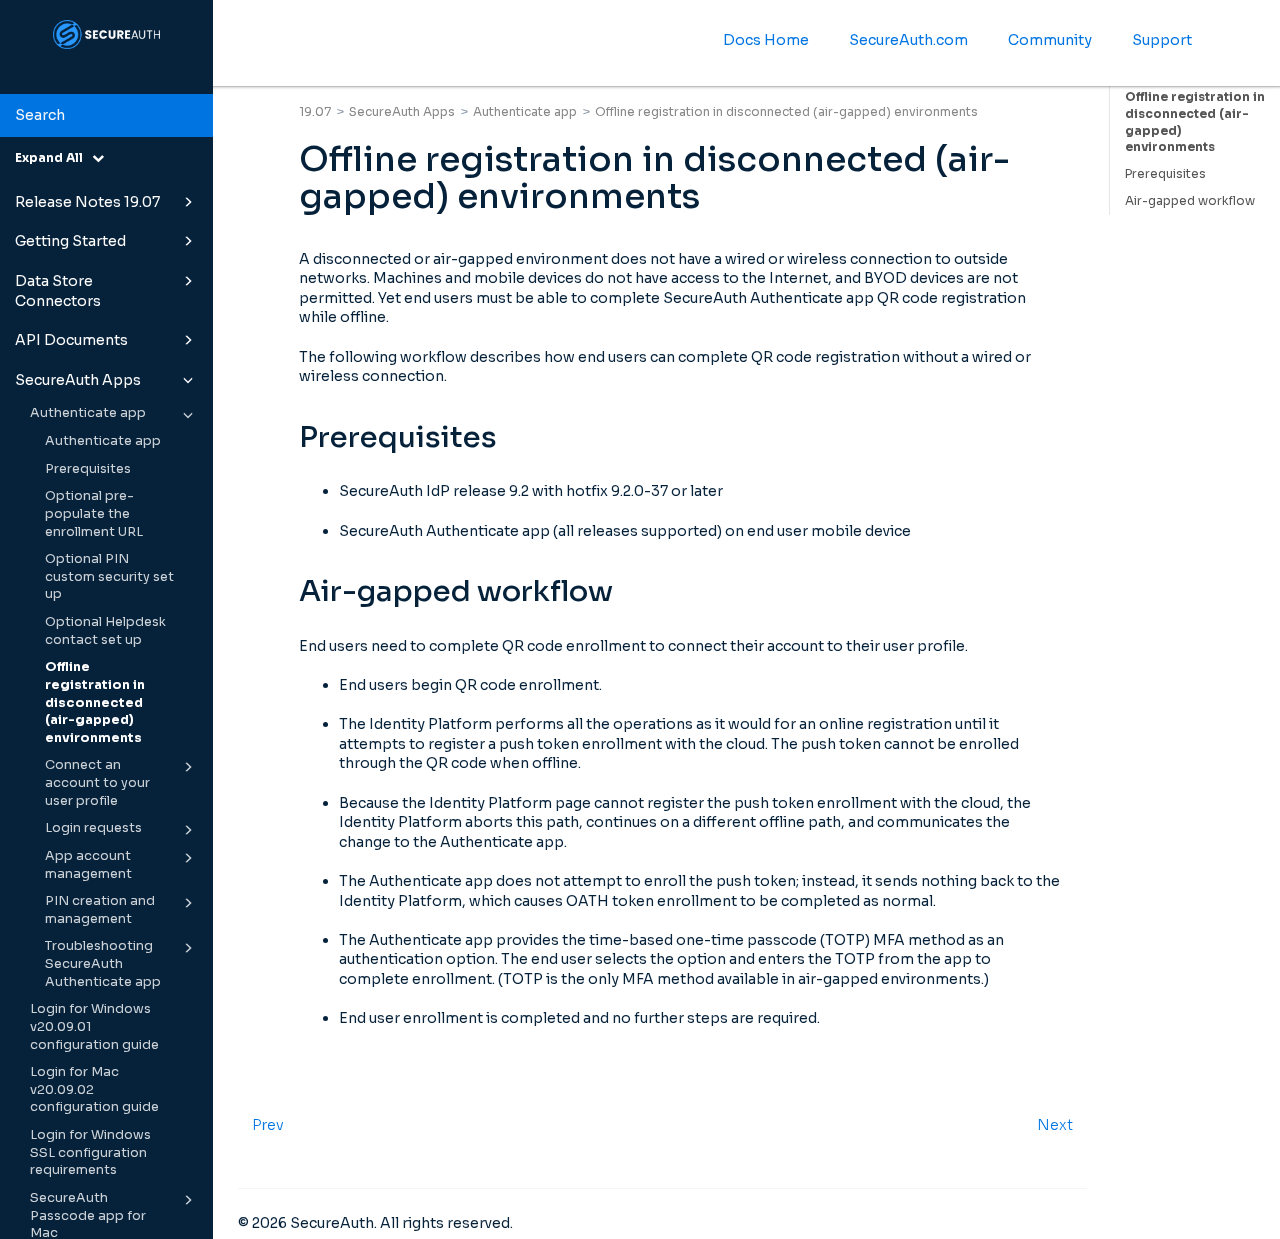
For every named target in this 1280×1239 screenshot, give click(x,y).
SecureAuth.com (908, 40)
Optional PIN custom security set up (109, 576)
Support (1162, 40)
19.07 (315, 111)
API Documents (71, 340)
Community (1050, 40)
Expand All (53, 157)
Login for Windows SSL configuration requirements (90, 1152)
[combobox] (106, 116)
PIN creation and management (100, 910)
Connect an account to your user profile (97, 782)
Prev (268, 1125)
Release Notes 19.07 (87, 202)
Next (1055, 1125)
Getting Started (70, 241)
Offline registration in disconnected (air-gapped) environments (95, 702)
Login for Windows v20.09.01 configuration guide (94, 1026)
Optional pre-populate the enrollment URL (94, 513)
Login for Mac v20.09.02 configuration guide (94, 1089)
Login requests (93, 828)
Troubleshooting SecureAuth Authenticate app (103, 963)
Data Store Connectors (58, 291)
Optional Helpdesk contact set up (105, 631)
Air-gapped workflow (1190, 200)
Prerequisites (88, 469)
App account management (88, 865)
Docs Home (766, 40)
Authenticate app (88, 413)
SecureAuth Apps (78, 380)
